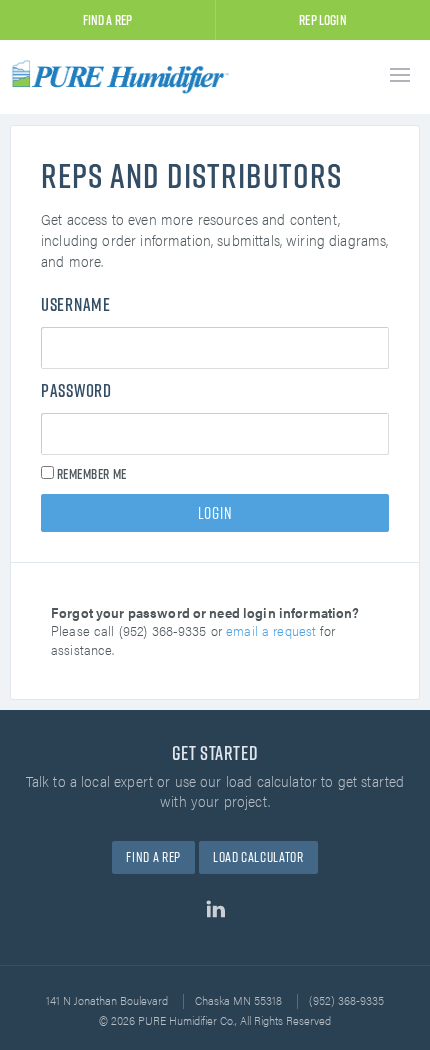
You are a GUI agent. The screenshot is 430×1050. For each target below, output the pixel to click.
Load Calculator (258, 857)
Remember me (90, 474)
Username (76, 305)
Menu (400, 75)
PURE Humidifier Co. (125, 76)
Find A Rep (108, 20)
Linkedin (215, 909)
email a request (271, 630)
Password (76, 391)
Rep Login (322, 20)
